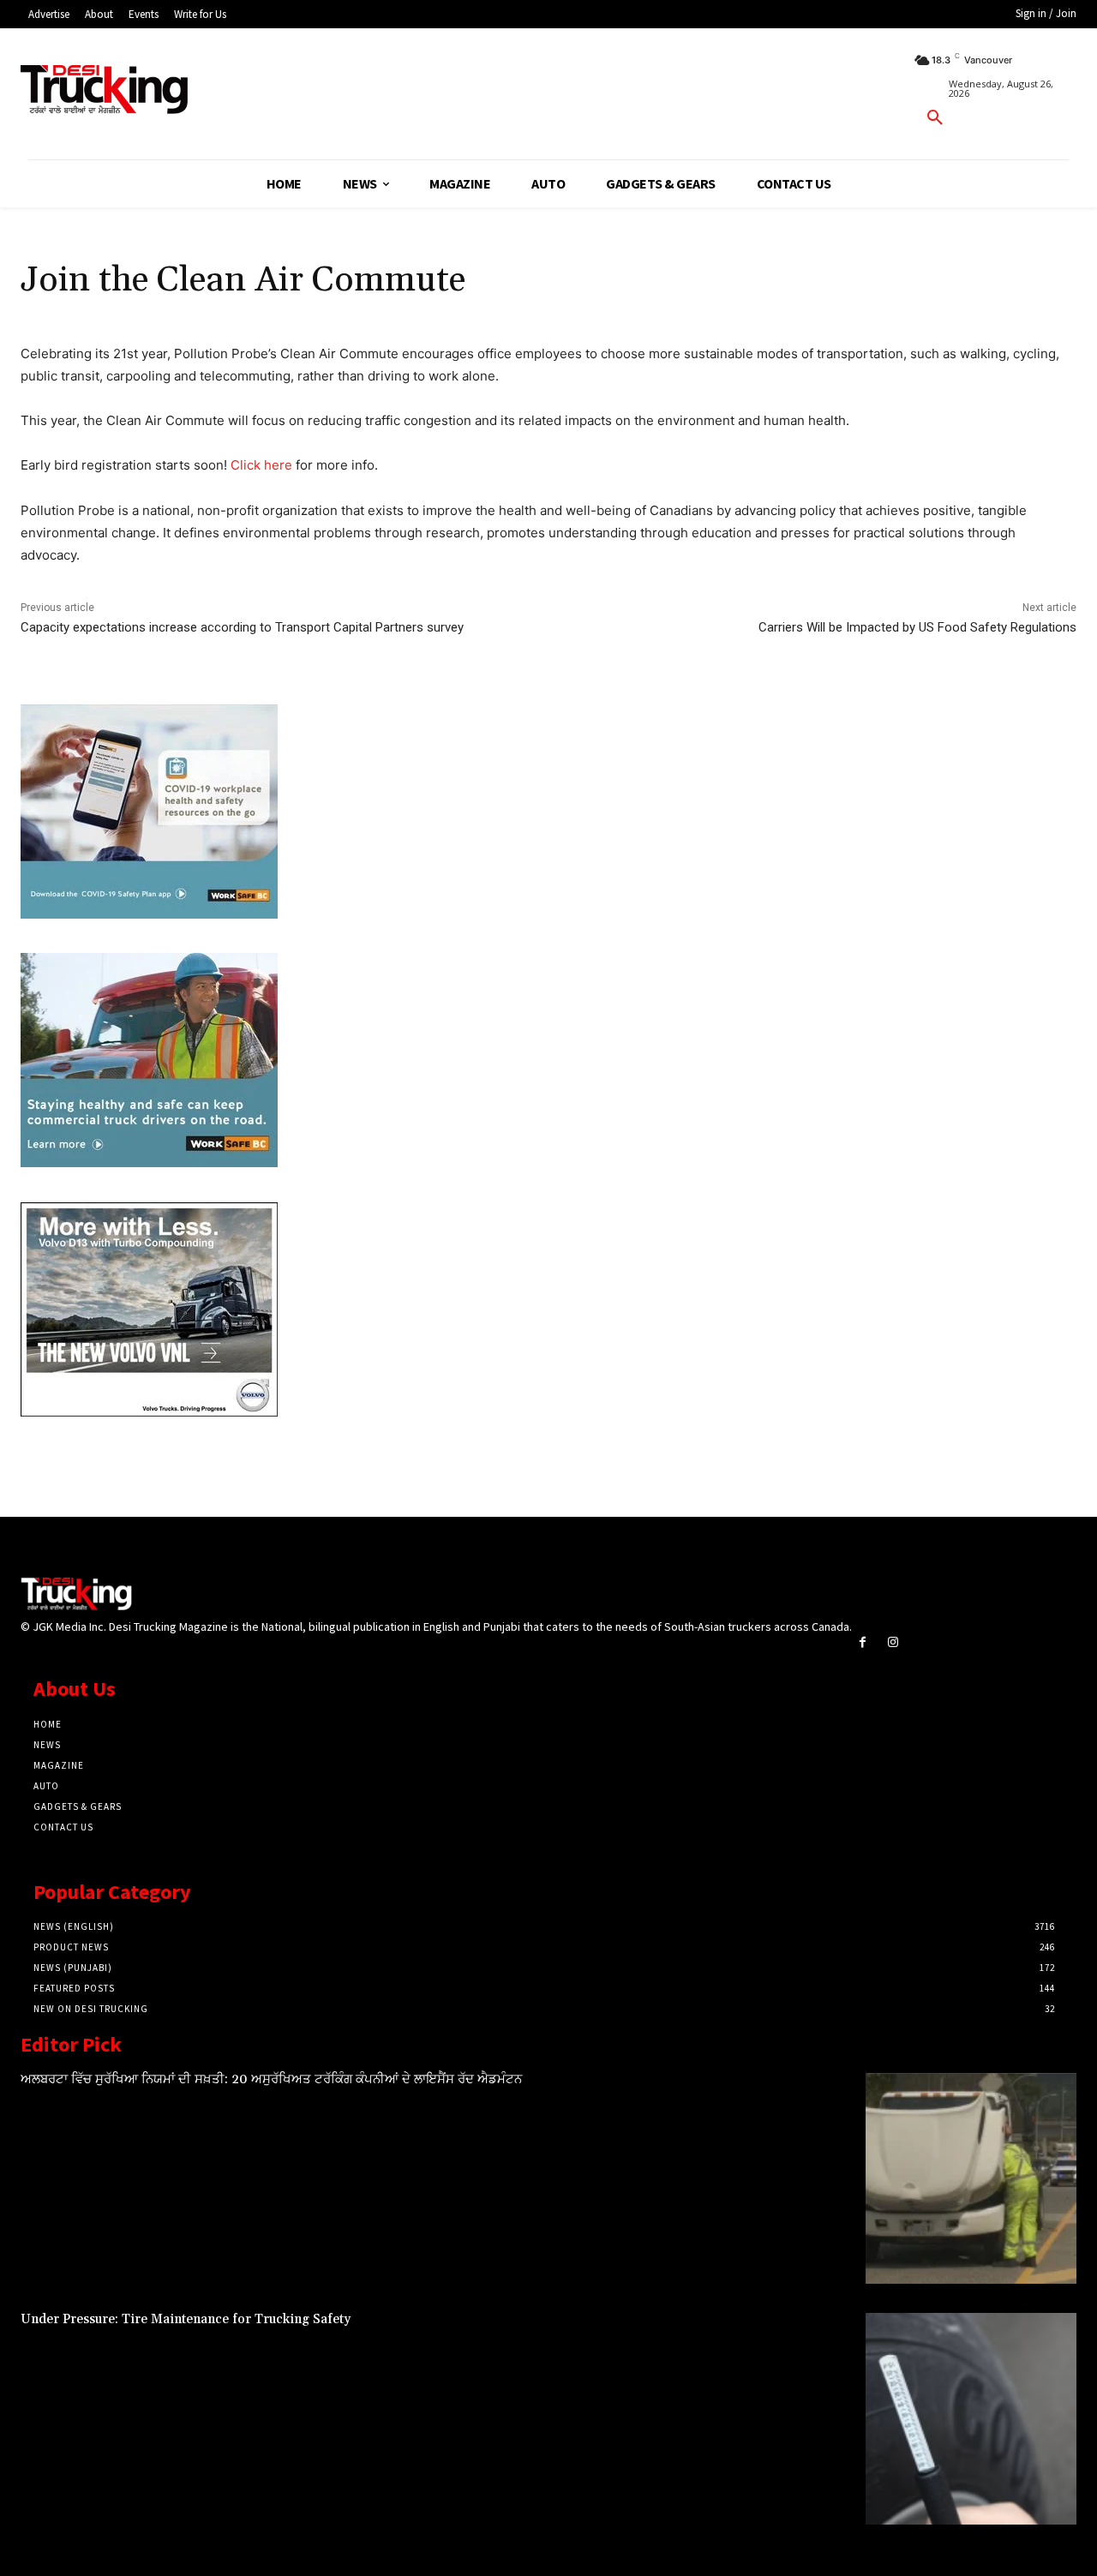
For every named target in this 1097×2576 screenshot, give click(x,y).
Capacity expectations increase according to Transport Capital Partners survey (242, 627)
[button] (935, 118)
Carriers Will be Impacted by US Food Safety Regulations (917, 627)
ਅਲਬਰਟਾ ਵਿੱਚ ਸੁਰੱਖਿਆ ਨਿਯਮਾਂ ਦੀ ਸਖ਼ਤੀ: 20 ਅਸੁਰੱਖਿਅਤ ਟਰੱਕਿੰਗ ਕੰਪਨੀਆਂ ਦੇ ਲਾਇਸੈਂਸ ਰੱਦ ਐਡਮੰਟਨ (271, 2079)
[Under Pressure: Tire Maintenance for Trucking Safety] (971, 2418)
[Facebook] (863, 1642)
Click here (261, 465)
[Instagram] (893, 1642)
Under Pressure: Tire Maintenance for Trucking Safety (186, 2319)
